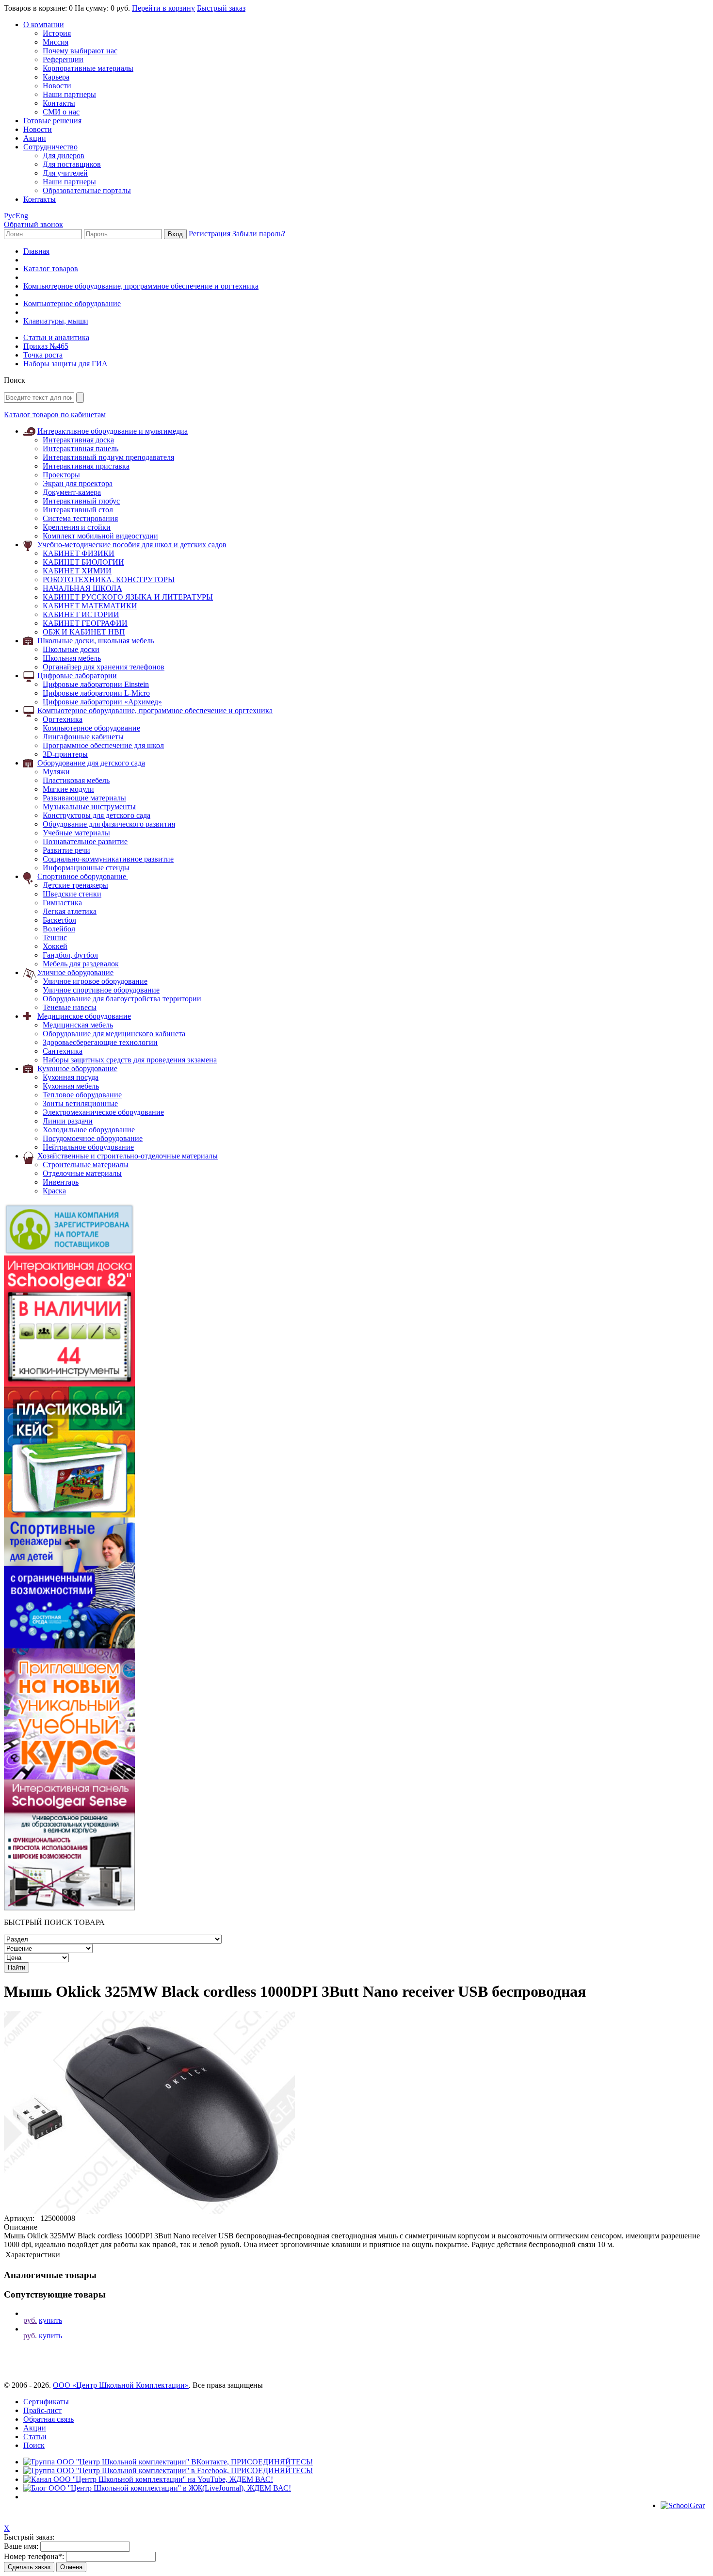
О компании (44, 24)
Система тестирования (80, 518)
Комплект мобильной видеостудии (100, 536)
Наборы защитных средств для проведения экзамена (130, 1060)
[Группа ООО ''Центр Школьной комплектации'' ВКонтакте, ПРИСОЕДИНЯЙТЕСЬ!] (168, 2462)
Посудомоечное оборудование (93, 1138)
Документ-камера (72, 492)
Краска (54, 1191)
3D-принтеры (65, 754)
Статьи (35, 2437)
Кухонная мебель (71, 1086)
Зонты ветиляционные (80, 1103)
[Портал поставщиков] (69, 1253)
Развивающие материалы (84, 798)
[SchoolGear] (683, 2505)
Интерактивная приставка (86, 466)
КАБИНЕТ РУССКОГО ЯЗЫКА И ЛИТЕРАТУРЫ (128, 597)
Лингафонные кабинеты (83, 737)
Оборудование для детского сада (91, 763)
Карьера (56, 77)
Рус (10, 216)
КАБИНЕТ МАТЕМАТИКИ (90, 606)
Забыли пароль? (259, 234)
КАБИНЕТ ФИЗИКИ (79, 553)
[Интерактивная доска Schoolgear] (69, 1384)
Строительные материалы (86, 1165)
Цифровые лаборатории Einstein (96, 684)
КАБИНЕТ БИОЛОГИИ (83, 562)
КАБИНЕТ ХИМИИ (77, 571)
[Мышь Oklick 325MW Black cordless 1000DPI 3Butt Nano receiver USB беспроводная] (149, 2211)
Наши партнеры (69, 94)
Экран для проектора (78, 483)
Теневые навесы (70, 1007)
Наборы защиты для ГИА (65, 364)
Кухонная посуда (71, 1077)
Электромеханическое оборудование (103, 1112)
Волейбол (59, 929)
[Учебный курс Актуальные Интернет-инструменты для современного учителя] (69, 1777)
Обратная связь (49, 2419)
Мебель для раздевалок (81, 964)
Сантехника (63, 1051)
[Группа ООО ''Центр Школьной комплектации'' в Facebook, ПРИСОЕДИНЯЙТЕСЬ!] (168, 2470)
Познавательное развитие (85, 841)
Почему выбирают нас (80, 51)
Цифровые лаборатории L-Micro (96, 693)
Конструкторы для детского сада (97, 815)
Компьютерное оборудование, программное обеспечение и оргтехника (141, 286)
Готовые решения (52, 121)
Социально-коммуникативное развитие (108, 859)
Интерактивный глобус (81, 501)
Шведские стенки (72, 894)
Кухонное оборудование (77, 1068)
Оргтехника (63, 719)
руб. (30, 2320)
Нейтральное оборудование (88, 1147)
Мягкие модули (68, 789)
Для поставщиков (72, 164)
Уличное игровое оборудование (95, 981)
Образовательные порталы (87, 190)
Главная (36, 251)
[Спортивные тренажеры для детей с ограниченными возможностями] (69, 1646)
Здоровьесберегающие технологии (100, 1042)
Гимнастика (62, 903)
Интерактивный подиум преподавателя (108, 457)
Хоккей (55, 946)
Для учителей (65, 173)
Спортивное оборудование (83, 876)
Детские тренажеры (75, 885)
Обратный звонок (33, 224)
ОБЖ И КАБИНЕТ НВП (84, 632)
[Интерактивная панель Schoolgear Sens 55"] (69, 1908)
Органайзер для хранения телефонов (104, 667)
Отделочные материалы (82, 1173)
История (57, 33)
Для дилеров (64, 155)
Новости (57, 86)
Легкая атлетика (70, 911)
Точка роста (43, 355)
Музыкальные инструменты (89, 807)
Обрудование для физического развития (109, 824)
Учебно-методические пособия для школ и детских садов (132, 545)
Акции (35, 138)
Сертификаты (46, 2402)
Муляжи (56, 772)
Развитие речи (66, 850)
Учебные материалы (76, 833)
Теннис (55, 937)
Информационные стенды (86, 868)
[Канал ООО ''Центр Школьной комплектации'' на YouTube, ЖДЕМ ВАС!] (148, 2479)
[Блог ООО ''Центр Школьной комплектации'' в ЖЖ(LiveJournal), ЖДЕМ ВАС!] (157, 2488)
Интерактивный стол (78, 510)
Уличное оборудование (75, 972)
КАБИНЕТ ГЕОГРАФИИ (85, 623)
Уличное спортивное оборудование (101, 990)
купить (50, 2320)
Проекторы (61, 475)
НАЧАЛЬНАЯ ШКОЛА (82, 588)
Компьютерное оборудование (72, 303)
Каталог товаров (51, 269)
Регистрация (210, 234)
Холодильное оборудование (89, 1130)
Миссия (56, 42)
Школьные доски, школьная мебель (96, 641)
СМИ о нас (61, 112)
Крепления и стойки (77, 527)
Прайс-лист (42, 2410)
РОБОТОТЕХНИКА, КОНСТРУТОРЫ (109, 579)
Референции (63, 59)
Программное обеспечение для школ (103, 745)
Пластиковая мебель (76, 780)
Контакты (59, 103)
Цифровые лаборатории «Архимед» (102, 702)
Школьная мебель (72, 658)
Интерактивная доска (78, 440)
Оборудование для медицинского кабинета (114, 1034)
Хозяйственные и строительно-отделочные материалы (128, 1156)
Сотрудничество (50, 147)
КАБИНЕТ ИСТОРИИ (81, 614)
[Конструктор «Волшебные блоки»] (69, 1515)
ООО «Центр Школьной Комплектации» (121, 2385)
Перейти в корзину (163, 8)
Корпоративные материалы (88, 68)
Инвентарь (61, 1182)
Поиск (34, 2445)
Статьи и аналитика (56, 337)
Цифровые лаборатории (77, 676)
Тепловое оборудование (82, 1095)
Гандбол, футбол (70, 955)
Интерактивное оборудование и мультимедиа (113, 431)
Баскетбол (59, 920)
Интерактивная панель (81, 448)
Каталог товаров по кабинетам (55, 415)
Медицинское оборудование (84, 1016)
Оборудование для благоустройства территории (122, 999)
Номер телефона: (34, 2556)
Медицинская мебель (78, 1025)
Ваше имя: (21, 2546)
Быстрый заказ (221, 8)
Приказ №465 (46, 346)
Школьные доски (71, 649)
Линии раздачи (68, 1121)
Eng (22, 216)
